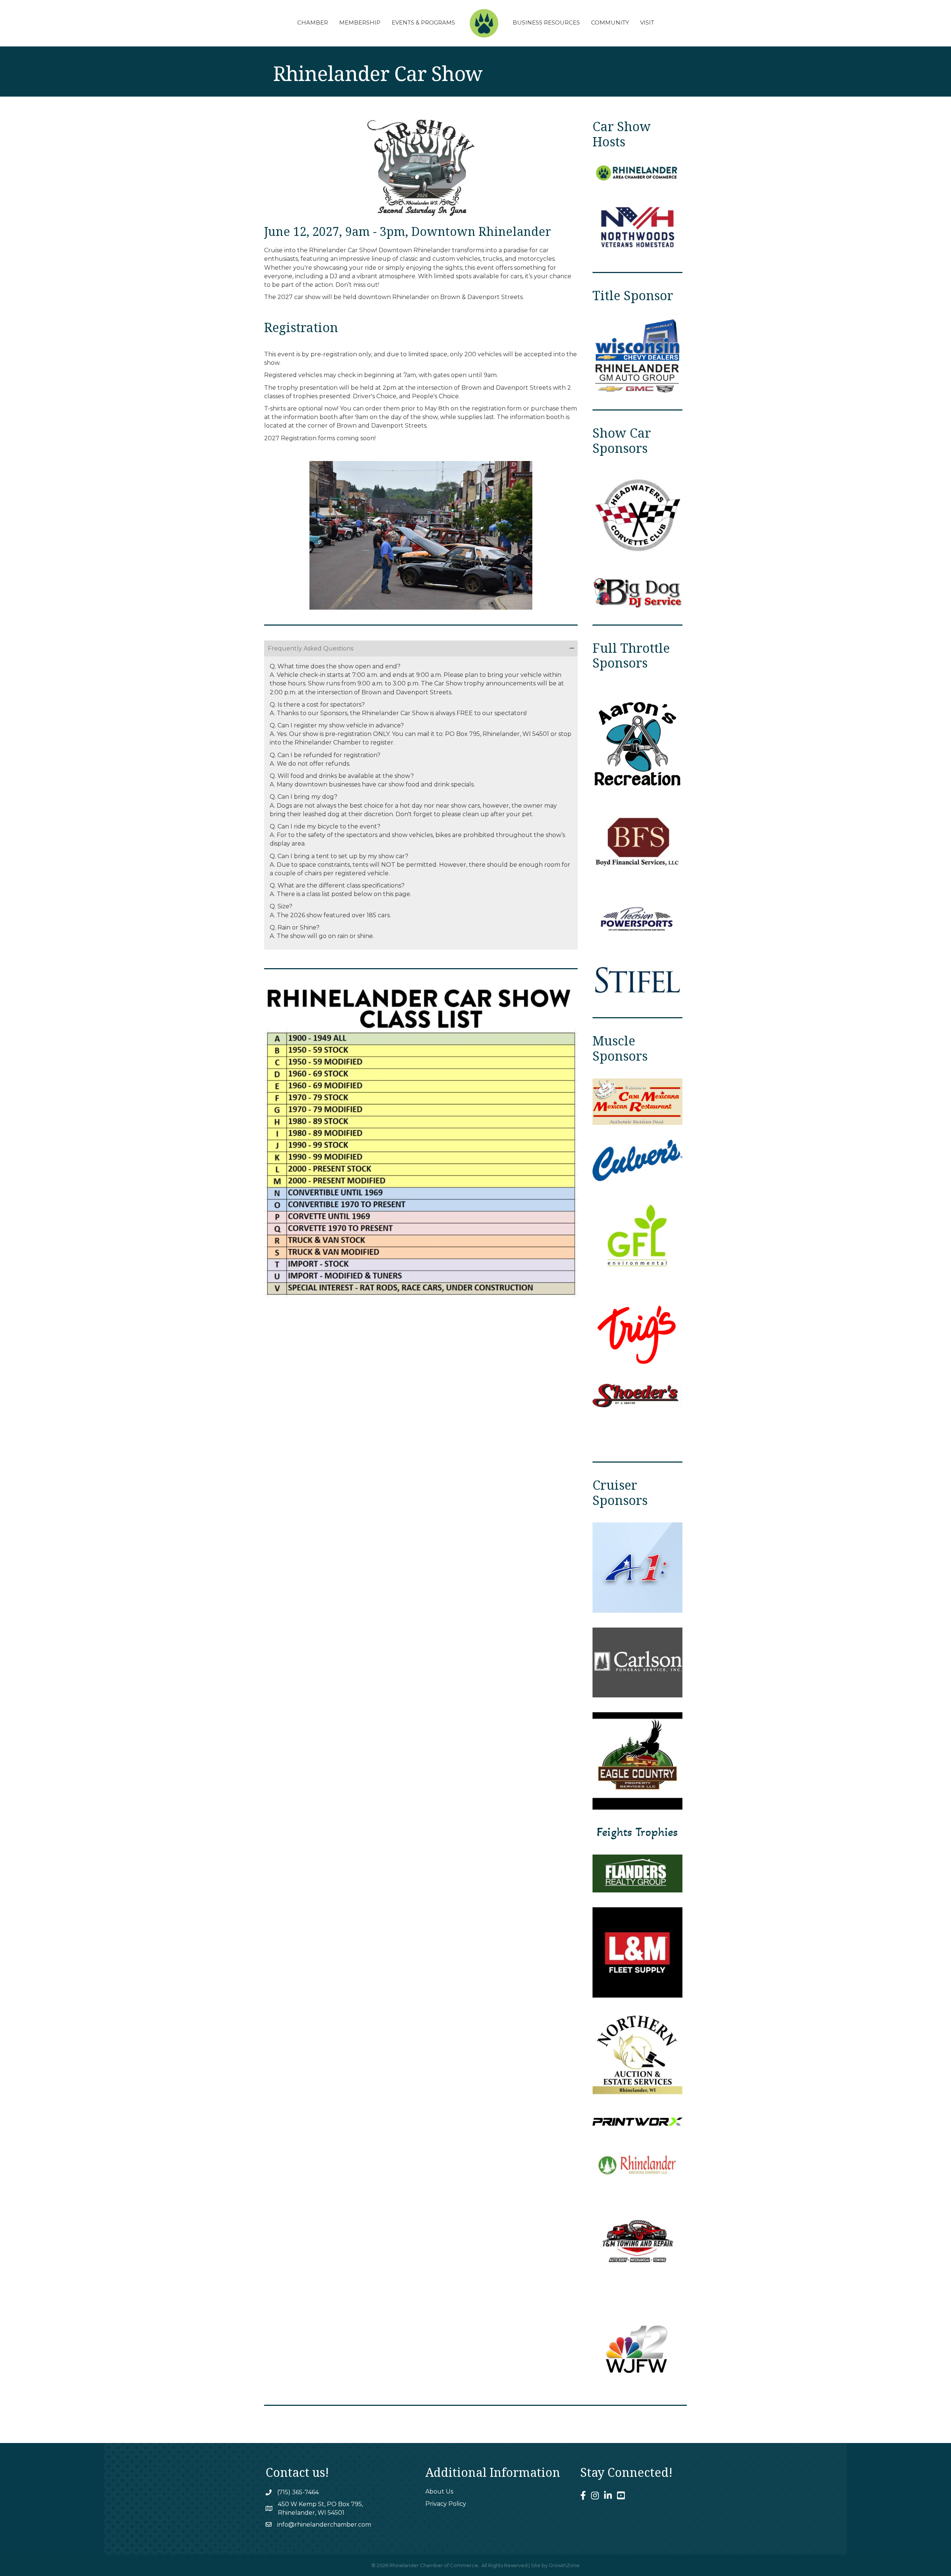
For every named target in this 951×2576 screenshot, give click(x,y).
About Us (439, 2491)
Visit (647, 22)
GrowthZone (564, 2565)
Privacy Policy (446, 2504)
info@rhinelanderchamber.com (324, 2525)
